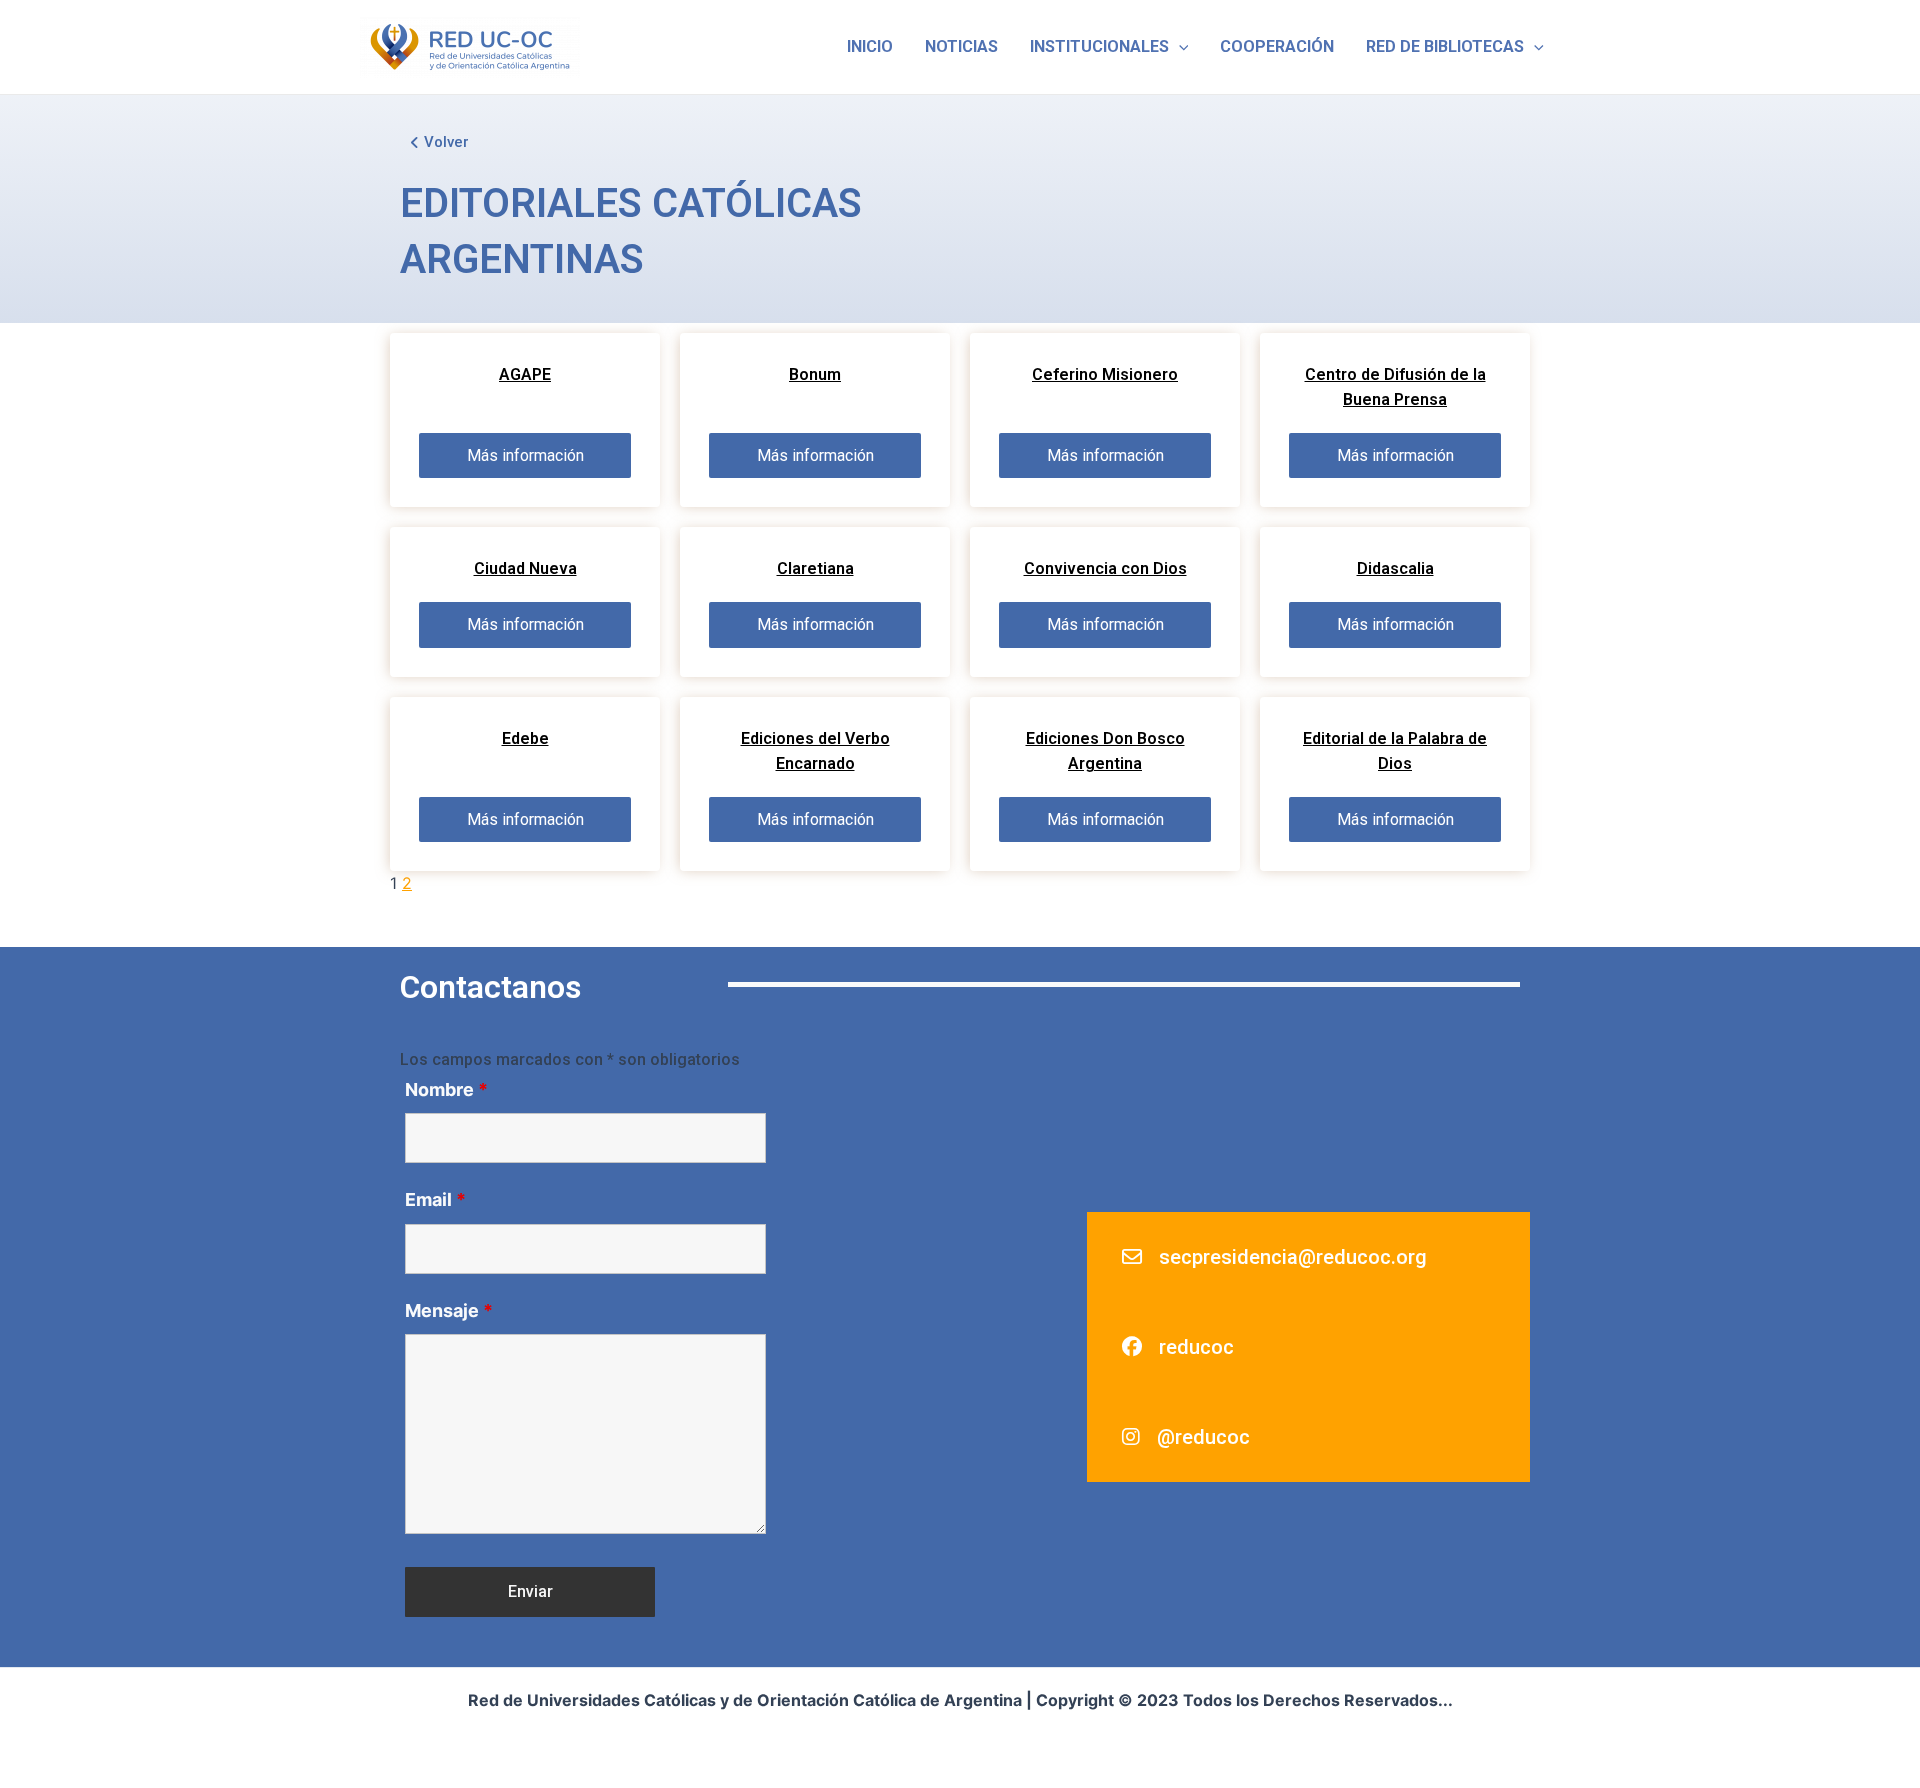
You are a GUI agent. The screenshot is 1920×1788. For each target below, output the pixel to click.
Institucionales (1099, 46)
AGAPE (525, 374)
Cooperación (1277, 46)
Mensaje (449, 1310)
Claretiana (815, 568)
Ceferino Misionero (1105, 374)
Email (435, 1199)
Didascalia (1395, 568)
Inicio (870, 46)
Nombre (446, 1089)
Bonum (815, 374)
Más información (525, 455)
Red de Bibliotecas (1445, 46)
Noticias (961, 46)
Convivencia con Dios (1105, 568)
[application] (1179, 47)
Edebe (525, 738)
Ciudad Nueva (525, 568)
